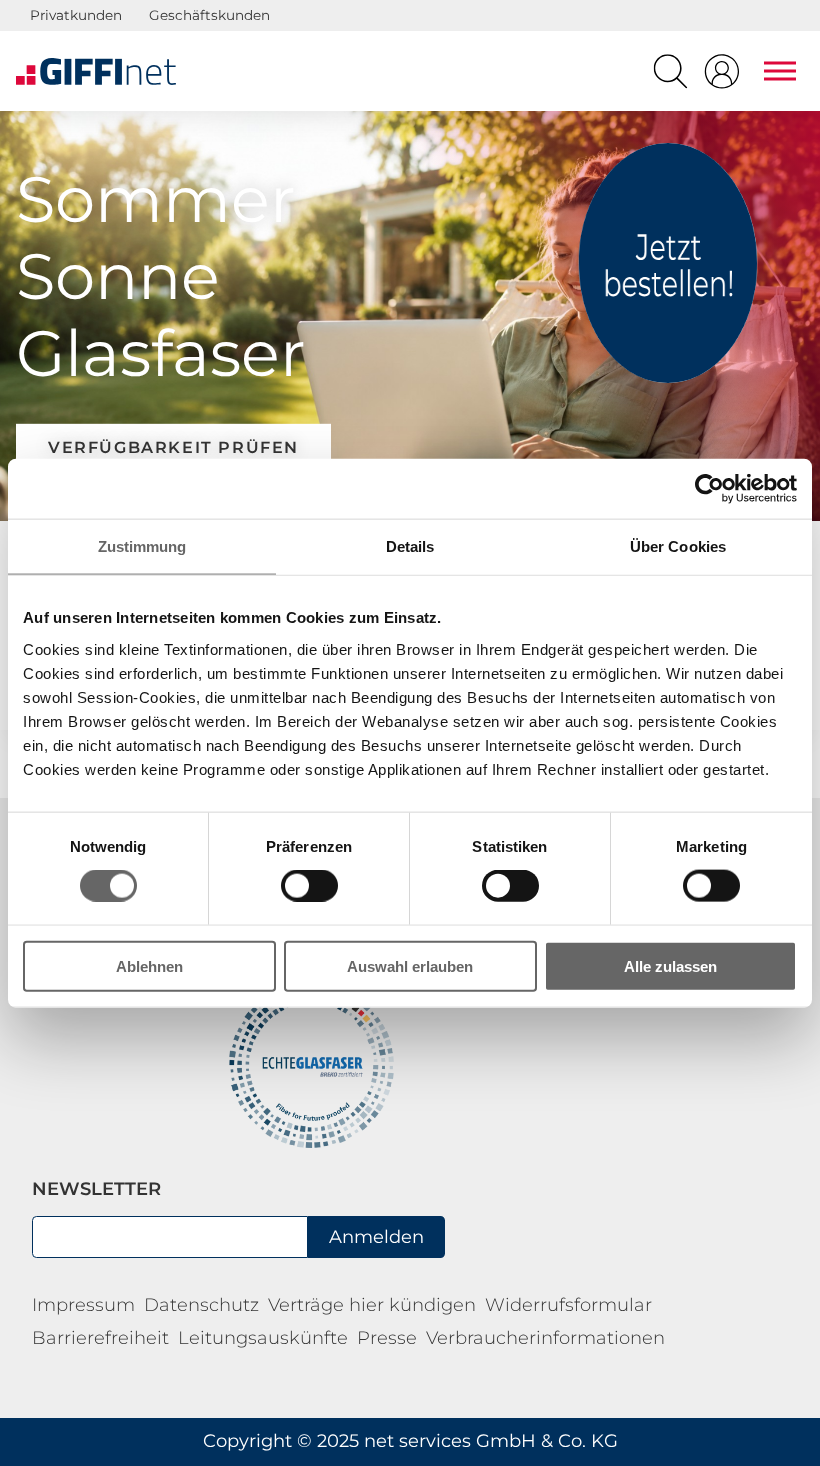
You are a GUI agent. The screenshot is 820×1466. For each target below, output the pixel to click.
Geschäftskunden (209, 15)
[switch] (309, 886)
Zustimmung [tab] (142, 546)
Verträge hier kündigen (372, 1305)
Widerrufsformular (568, 1305)
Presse (387, 1338)
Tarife (668, 263)
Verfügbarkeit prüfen (173, 446)
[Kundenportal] (722, 76)
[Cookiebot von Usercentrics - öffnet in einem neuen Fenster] (709, 489)
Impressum (83, 1305)
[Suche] (670, 76)
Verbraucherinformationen (545, 1338)
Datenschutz (201, 1305)
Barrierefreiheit (100, 1338)
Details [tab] (410, 546)
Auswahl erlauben (410, 965)
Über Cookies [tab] (678, 546)
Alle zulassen (670, 965)
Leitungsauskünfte (263, 1338)
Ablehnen (149, 965)
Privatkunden (76, 15)
